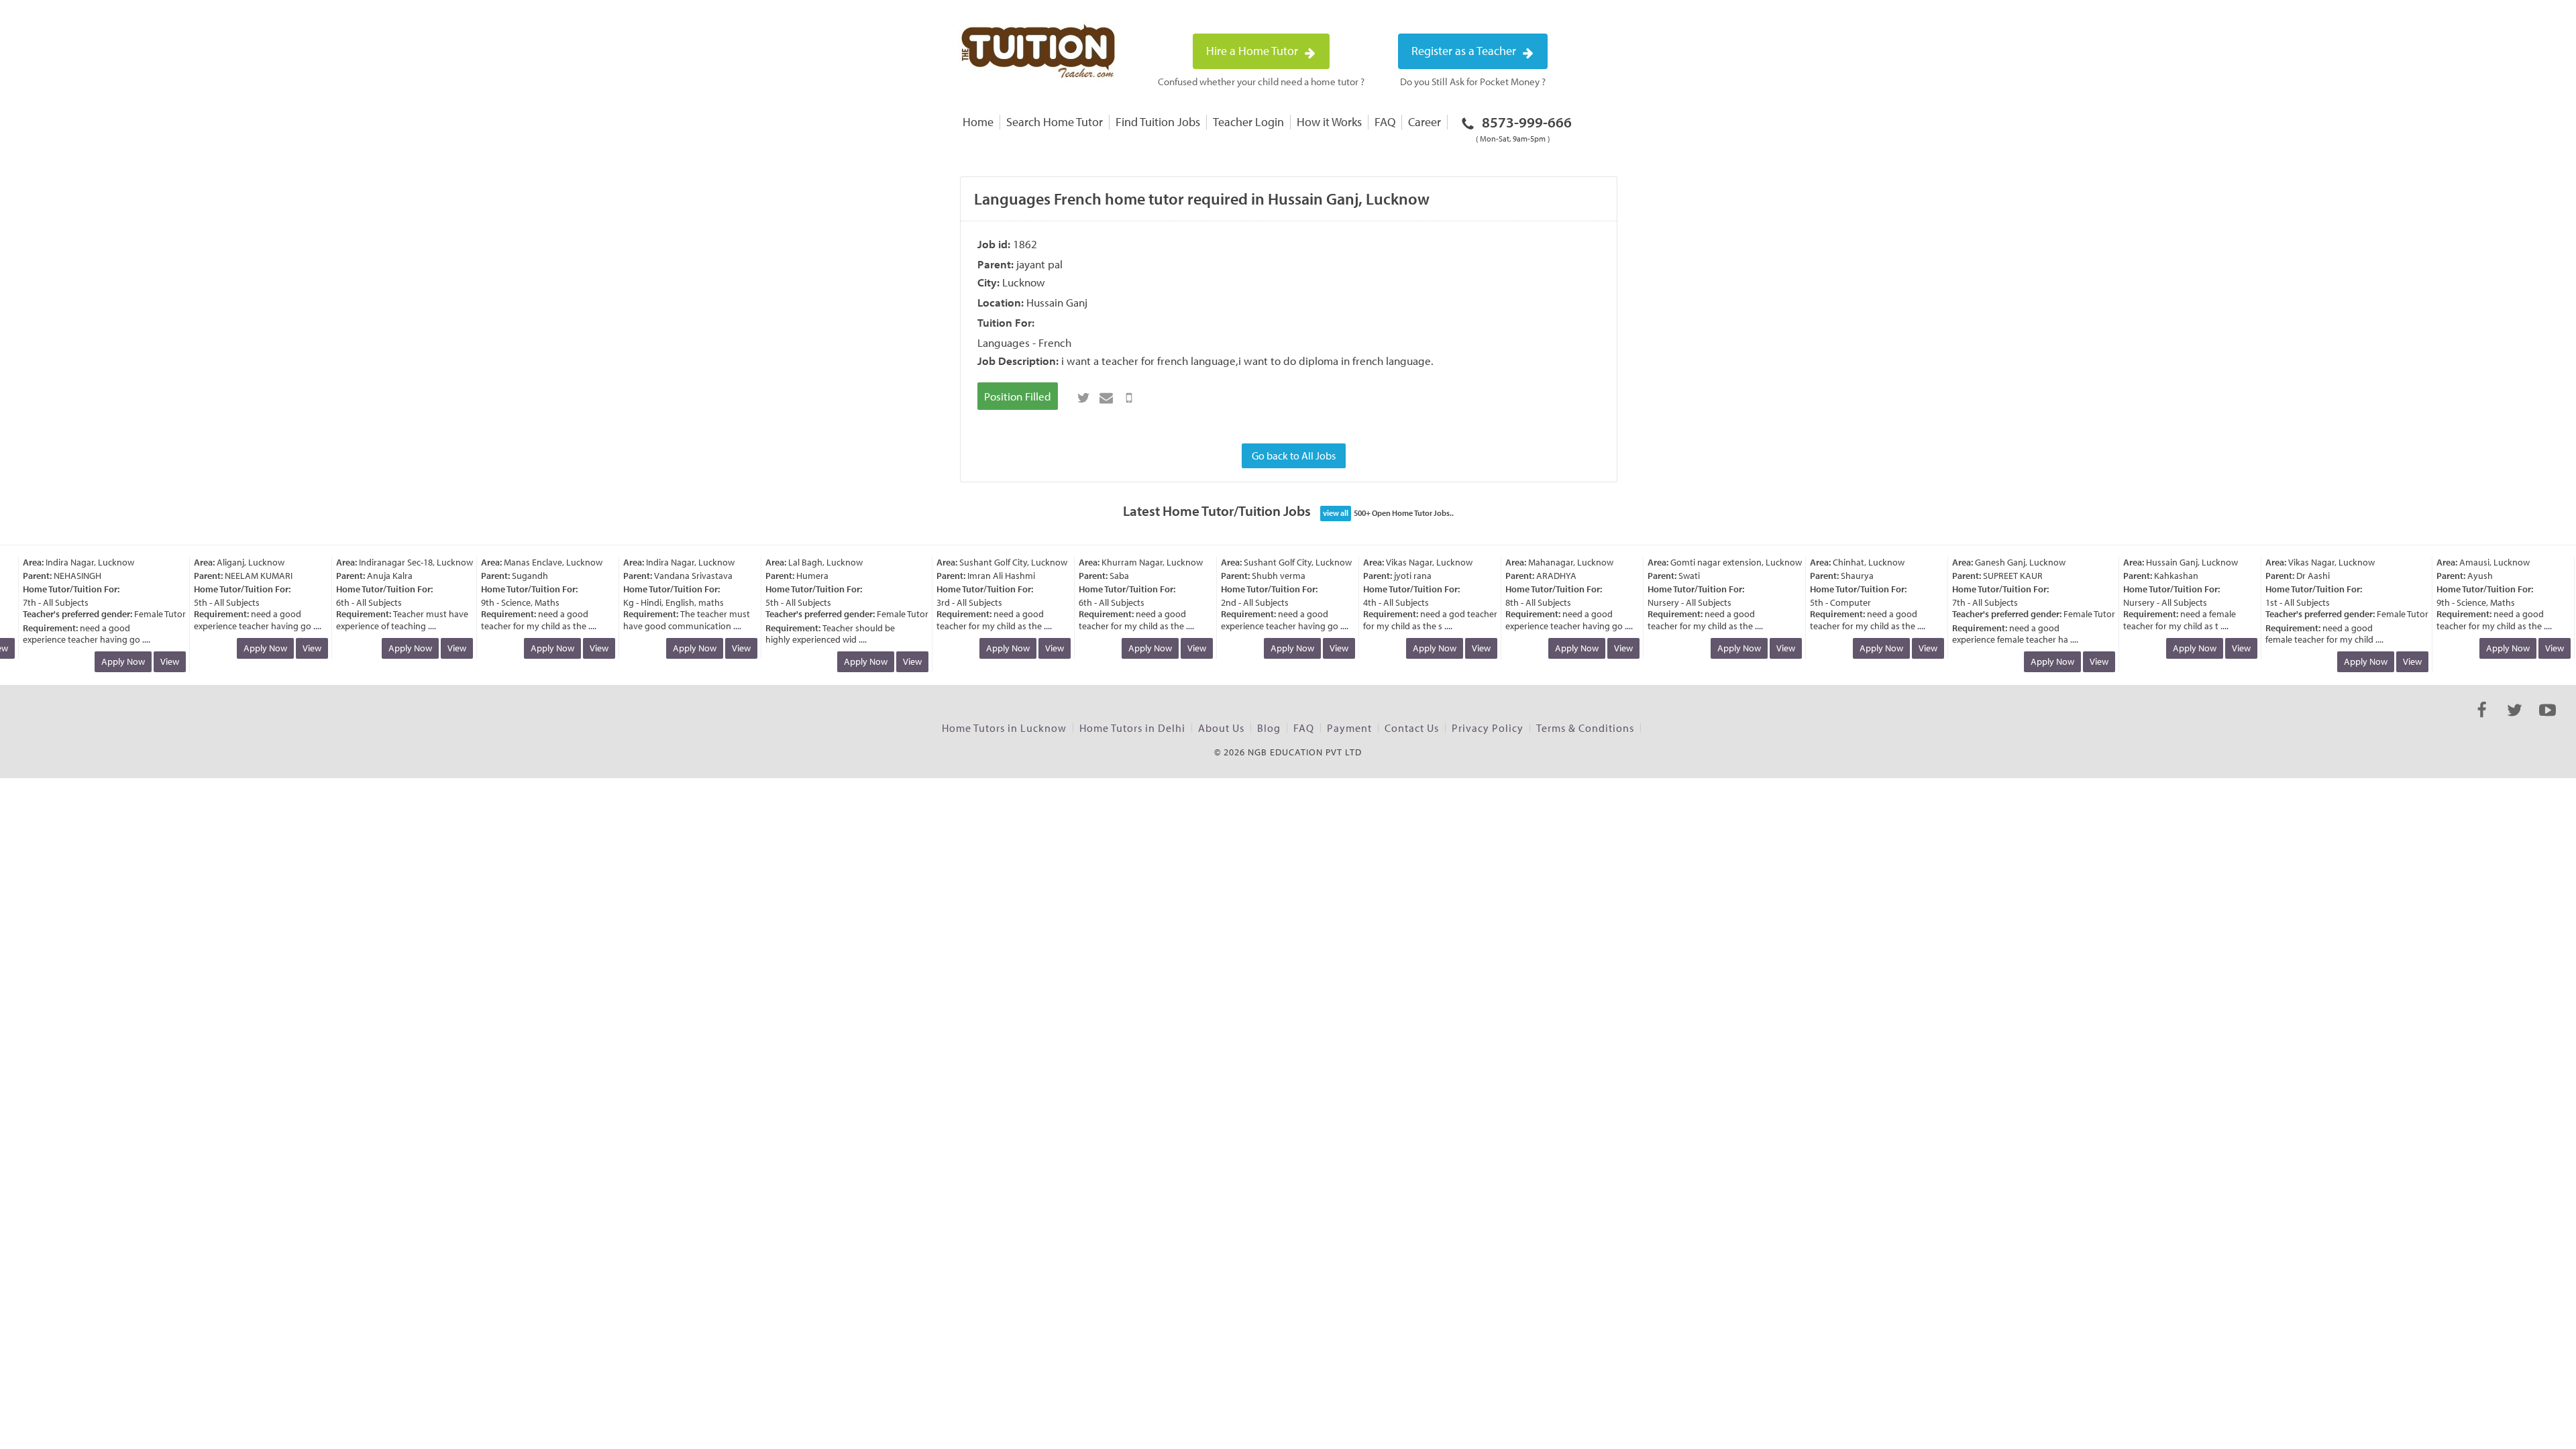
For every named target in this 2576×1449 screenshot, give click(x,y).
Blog (1269, 728)
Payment (1349, 728)
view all (1336, 513)
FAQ (1385, 122)
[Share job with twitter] (1083, 398)
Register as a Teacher (1465, 51)
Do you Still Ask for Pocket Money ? (1473, 82)
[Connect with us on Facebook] (2482, 722)
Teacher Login (1248, 122)
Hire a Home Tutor (1253, 51)
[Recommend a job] (1106, 398)
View (152, 661)
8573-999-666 (1524, 128)
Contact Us (1412, 728)
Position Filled (1018, 396)
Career (1425, 122)
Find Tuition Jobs (1158, 122)
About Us (1221, 728)
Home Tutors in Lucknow (1004, 728)
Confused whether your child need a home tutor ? (1261, 82)
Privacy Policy (1488, 728)
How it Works (1329, 122)
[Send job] (1129, 398)
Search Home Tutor (1055, 122)
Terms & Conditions (1585, 728)
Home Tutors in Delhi (1132, 728)
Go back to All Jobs (1294, 455)
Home (978, 122)
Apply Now (106, 661)
